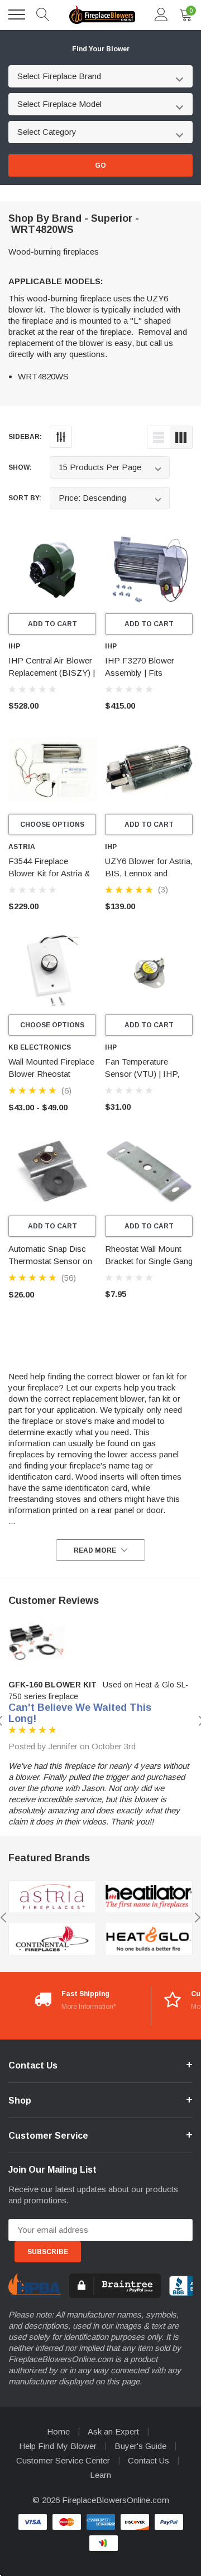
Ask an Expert (113, 2431)
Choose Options (52, 824)
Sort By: (25, 498)
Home (58, 2431)
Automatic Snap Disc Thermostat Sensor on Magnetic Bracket (50, 1261)
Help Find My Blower (58, 2446)
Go (100, 165)
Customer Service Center (63, 2460)
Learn (100, 2475)
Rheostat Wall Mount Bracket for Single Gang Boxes (149, 1261)
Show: (20, 467)
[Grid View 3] (181, 437)
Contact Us (149, 2460)
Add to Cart (52, 624)
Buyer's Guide (140, 2446)
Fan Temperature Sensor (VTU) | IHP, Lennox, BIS (142, 1074)
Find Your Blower (101, 49)
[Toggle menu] (17, 14)
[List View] (159, 437)
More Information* (89, 2007)
